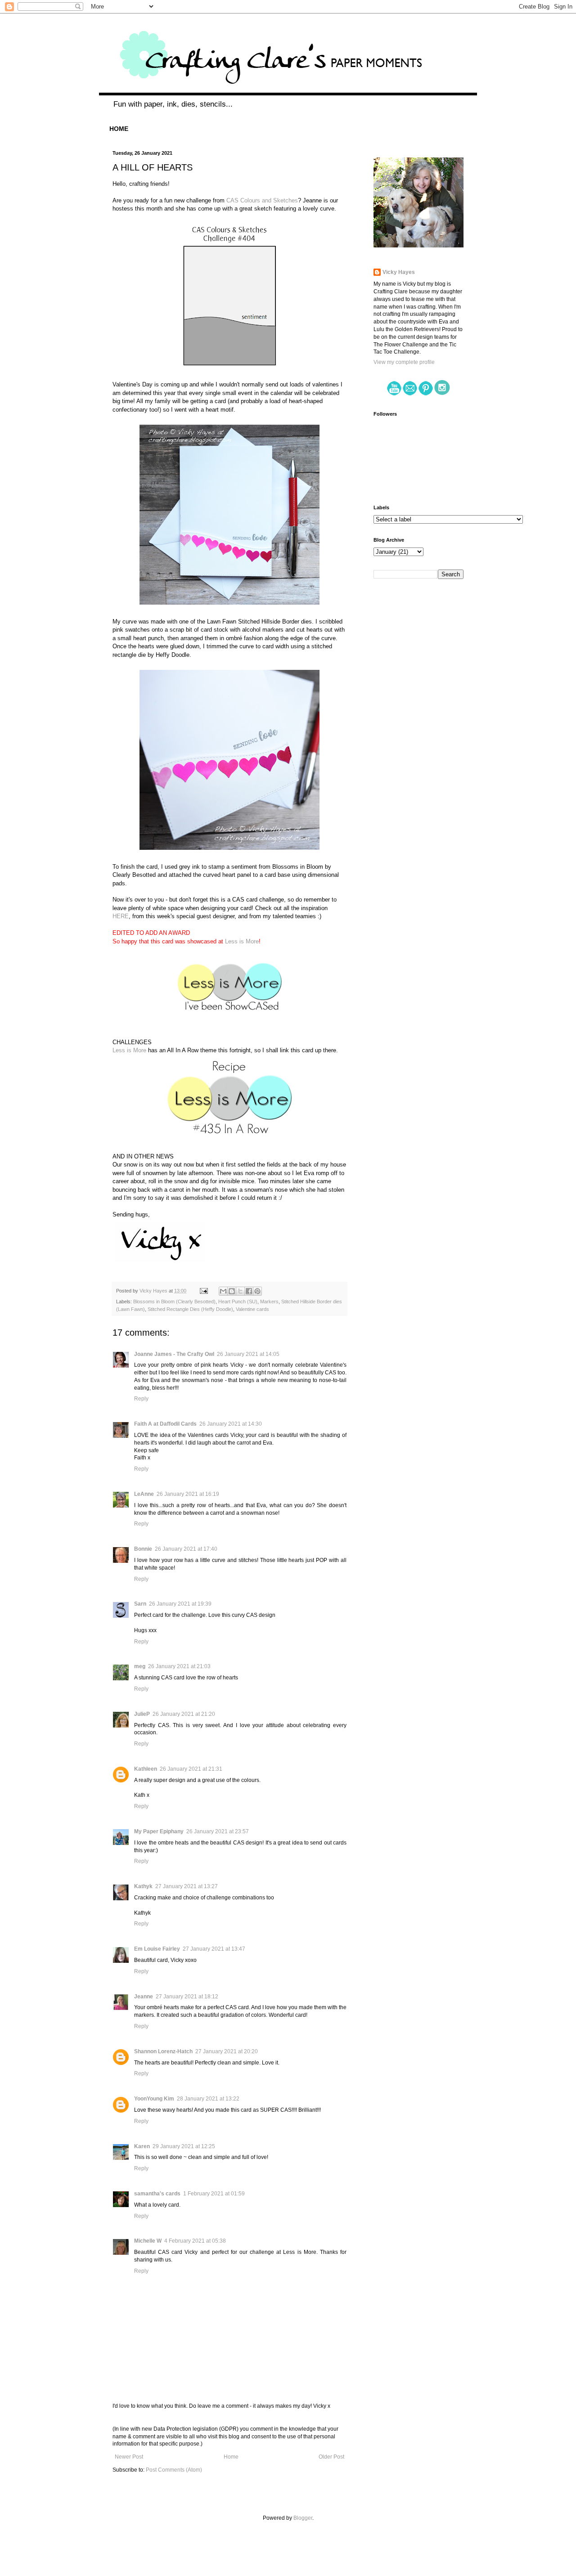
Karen (142, 2146)
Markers (269, 1301)
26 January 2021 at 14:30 (231, 1424)
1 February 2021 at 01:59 (214, 2194)
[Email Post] (203, 1291)
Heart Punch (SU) (238, 1301)
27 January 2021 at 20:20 (227, 2051)
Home (231, 2457)
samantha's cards (157, 2194)
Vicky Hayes (399, 272)
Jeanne (144, 1997)
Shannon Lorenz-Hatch (163, 2051)
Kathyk (143, 1886)
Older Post (331, 2457)
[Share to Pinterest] (257, 1291)
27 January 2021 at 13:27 (187, 1886)
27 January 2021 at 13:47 (214, 1949)
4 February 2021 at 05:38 (195, 2241)
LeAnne (144, 1494)
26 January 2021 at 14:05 (248, 1354)
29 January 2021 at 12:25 (184, 2146)
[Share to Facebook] (249, 1291)
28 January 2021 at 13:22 (208, 2099)
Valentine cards (252, 1309)
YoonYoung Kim (154, 2099)
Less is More (242, 941)
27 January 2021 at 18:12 (187, 1997)
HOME (119, 129)
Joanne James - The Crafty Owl (174, 1354)
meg (140, 1666)
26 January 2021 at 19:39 (180, 1604)
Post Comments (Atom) (174, 2470)
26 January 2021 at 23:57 (218, 1831)
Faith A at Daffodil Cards (165, 1424)
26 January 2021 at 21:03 (179, 1666)
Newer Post (129, 2457)
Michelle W (148, 2241)
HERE (121, 916)
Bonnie (143, 1549)
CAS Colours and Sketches (262, 200)
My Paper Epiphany (159, 1831)
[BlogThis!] (232, 1291)
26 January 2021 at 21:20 (184, 1714)
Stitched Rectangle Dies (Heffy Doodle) (190, 1309)
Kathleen (146, 1769)
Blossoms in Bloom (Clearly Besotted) (174, 1301)
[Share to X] (240, 1291)
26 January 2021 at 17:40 (186, 1549)
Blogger (303, 2518)
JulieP (142, 1714)
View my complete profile (404, 362)
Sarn (140, 1604)
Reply (141, 1399)
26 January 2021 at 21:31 (191, 1769)
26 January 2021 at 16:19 (188, 1494)
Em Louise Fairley (157, 1949)
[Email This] (223, 1291)
